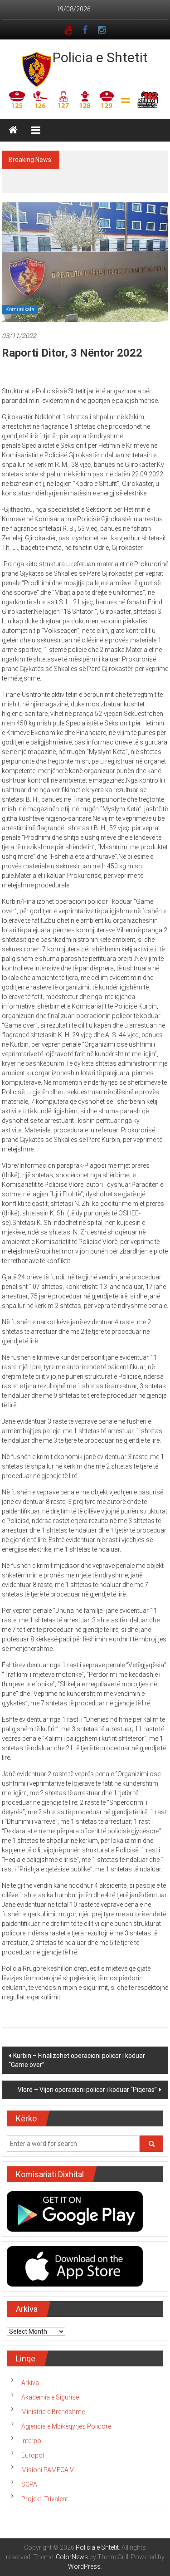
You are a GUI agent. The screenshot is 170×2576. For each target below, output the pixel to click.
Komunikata (20, 300)
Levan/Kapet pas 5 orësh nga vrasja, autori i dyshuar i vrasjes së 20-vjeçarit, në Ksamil (114, 169)
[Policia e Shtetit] (13, 130)
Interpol (32, 2431)
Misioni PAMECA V (48, 2460)
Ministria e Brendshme (53, 2402)
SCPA (29, 2475)
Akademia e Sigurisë (50, 2388)
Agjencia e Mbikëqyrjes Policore (66, 2417)
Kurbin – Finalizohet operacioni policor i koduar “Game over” (77, 2051)
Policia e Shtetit (100, 57)
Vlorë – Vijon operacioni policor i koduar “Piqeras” (87, 2080)
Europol (33, 2446)
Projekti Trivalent (45, 2489)
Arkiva (30, 2373)
